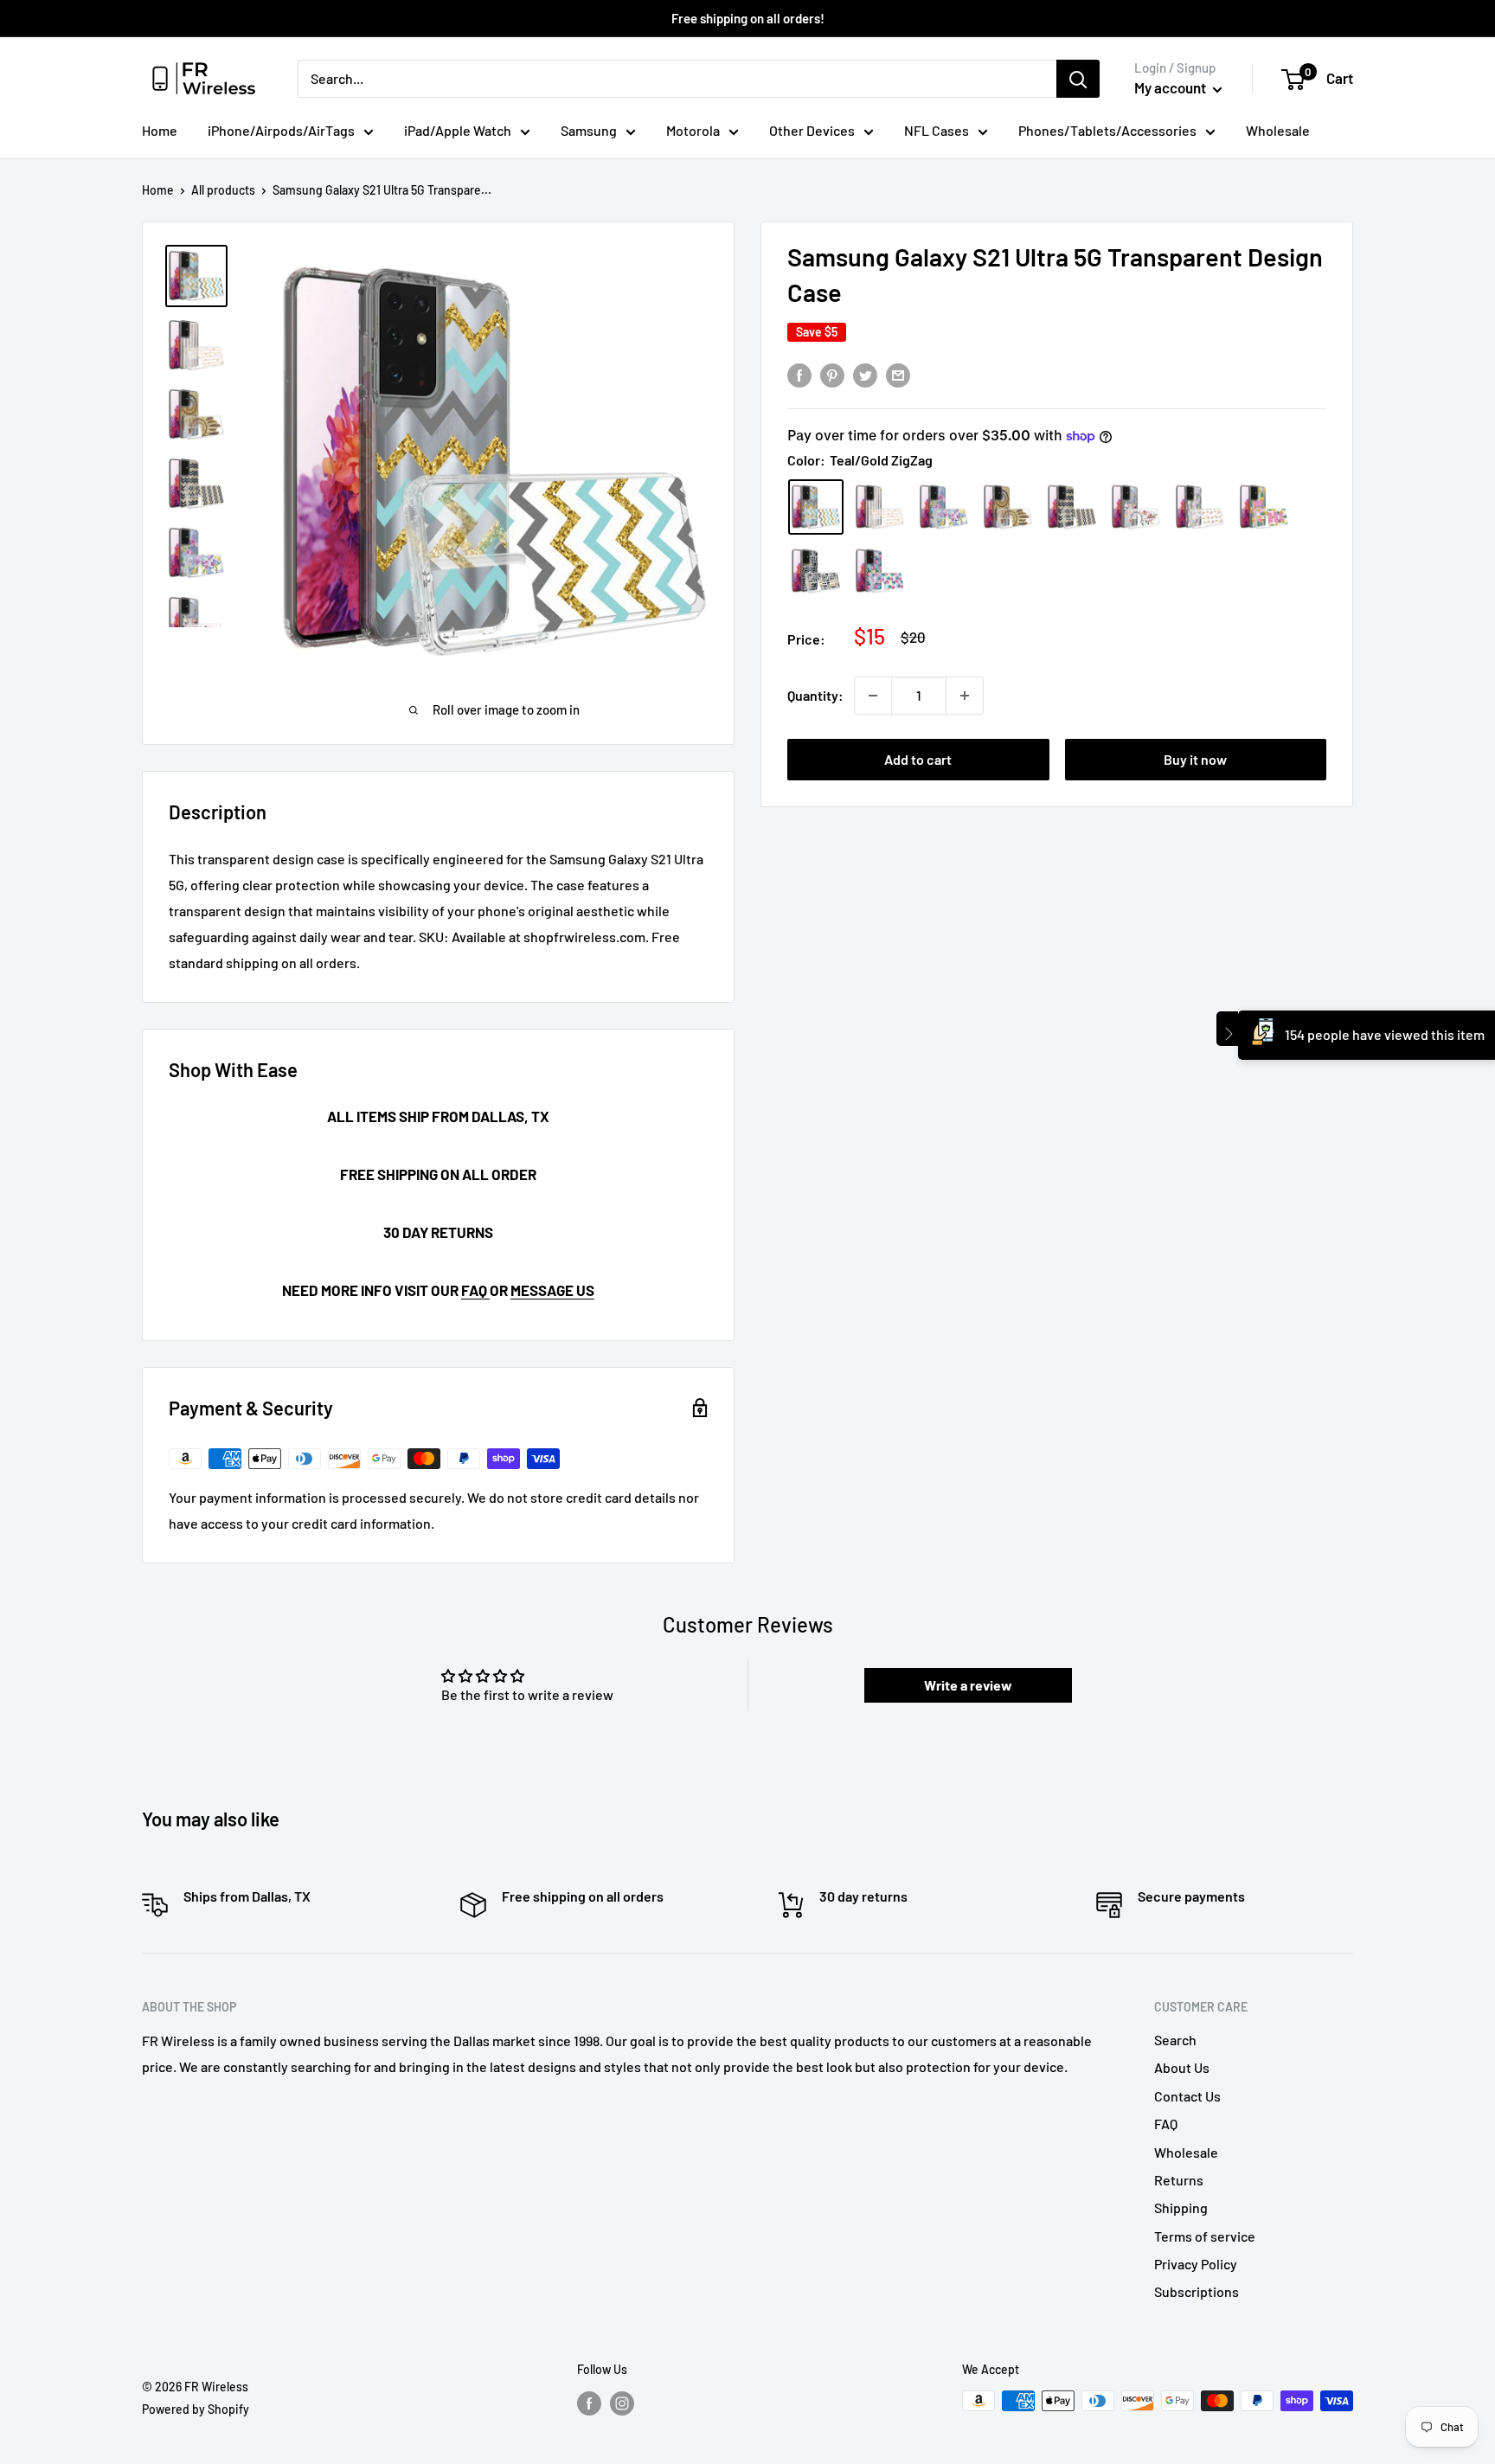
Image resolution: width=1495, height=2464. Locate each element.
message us (552, 1290)
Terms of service (1205, 2236)
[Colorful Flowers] (944, 507)
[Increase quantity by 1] (965, 696)
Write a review (968, 1685)
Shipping (1181, 2207)
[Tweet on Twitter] (865, 374)
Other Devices (812, 130)
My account (1171, 87)
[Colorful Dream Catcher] (1136, 507)
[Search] (1078, 79)
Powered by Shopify (196, 2409)
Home (160, 130)
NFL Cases (937, 130)
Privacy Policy (1196, 2264)
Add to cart (918, 759)
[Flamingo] (1200, 507)
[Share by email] (898, 374)
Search (1175, 2040)
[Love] (816, 571)
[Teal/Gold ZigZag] (816, 507)
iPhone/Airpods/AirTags (281, 130)
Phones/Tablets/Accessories (1107, 130)
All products (223, 190)
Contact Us (1187, 2096)
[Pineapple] (880, 571)
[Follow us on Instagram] (622, 2403)
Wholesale (1278, 130)
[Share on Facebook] (799, 374)
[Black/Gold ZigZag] (1072, 507)
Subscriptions (1197, 2291)
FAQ (475, 1290)
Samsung (589, 130)
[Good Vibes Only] (1264, 507)
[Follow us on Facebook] (589, 2403)
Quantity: (815, 695)
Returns (1179, 2180)
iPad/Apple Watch (458, 130)
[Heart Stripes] (880, 507)
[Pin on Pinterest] (832, 374)
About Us (1182, 2067)
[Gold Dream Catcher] (1008, 507)
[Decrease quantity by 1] (873, 696)
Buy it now (1195, 759)
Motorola (693, 130)
